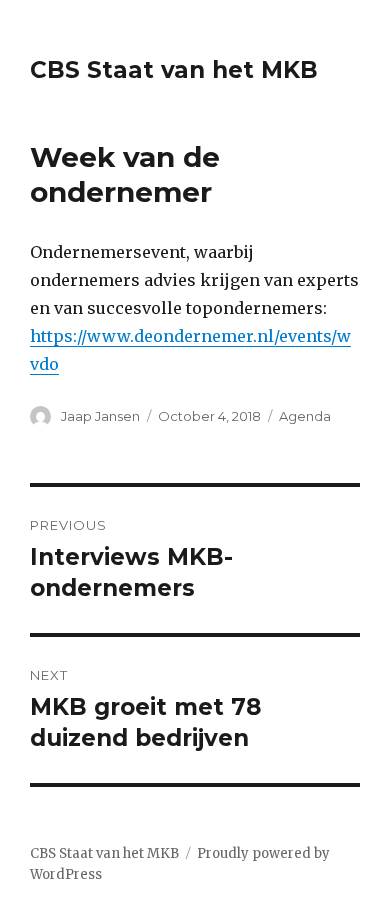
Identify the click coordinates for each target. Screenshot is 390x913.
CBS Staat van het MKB (174, 70)
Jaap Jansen (100, 416)
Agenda (305, 416)
